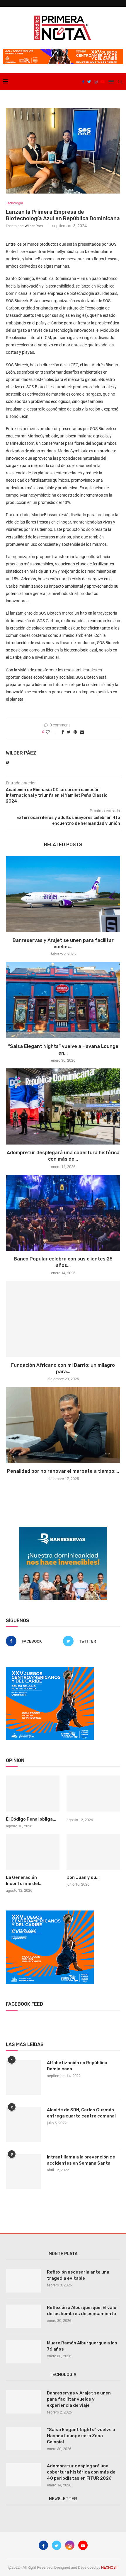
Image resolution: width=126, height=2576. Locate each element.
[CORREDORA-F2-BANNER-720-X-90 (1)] (63, 51)
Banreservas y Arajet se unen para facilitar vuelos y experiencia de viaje (79, 2399)
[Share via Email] (82, 732)
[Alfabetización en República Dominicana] (23, 2077)
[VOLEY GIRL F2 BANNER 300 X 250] (50, 1669)
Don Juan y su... (83, 1877)
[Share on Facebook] (63, 732)
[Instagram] (96, 82)
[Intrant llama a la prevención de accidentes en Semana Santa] (23, 2172)
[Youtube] (103, 82)
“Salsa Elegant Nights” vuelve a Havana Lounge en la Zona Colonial (81, 2436)
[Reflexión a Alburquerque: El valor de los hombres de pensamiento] (23, 2316)
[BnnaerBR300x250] (63, 1529)
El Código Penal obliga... (31, 1819)
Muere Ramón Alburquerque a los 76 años (82, 2346)
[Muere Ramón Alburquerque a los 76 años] (23, 2352)
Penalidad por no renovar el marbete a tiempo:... (63, 1471)
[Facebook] (83, 82)
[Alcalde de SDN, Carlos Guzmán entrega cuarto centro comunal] (23, 2125)
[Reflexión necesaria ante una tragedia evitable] (23, 2281)
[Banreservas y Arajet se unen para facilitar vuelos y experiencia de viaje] (63, 894)
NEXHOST (110, 2567)
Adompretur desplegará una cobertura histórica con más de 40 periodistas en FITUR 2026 (81, 2472)
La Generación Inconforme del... (24, 1880)
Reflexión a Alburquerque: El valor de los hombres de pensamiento (83, 2311)
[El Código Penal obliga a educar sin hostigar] (33, 1793)
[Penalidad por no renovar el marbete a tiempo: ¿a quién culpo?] (63, 1425)
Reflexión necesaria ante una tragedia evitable (78, 2275)
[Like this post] (52, 732)
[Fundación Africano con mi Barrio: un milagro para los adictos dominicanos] (63, 1319)
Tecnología (15, 203)
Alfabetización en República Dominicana (77, 2066)
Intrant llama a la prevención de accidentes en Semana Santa (81, 2160)
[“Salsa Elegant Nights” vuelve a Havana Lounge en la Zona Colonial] (63, 1000)
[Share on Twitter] (69, 732)
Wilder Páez (34, 226)
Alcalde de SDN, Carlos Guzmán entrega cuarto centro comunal (81, 2113)
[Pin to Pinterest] (75, 732)
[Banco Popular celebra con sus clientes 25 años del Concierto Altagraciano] (63, 1213)
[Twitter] (89, 82)
